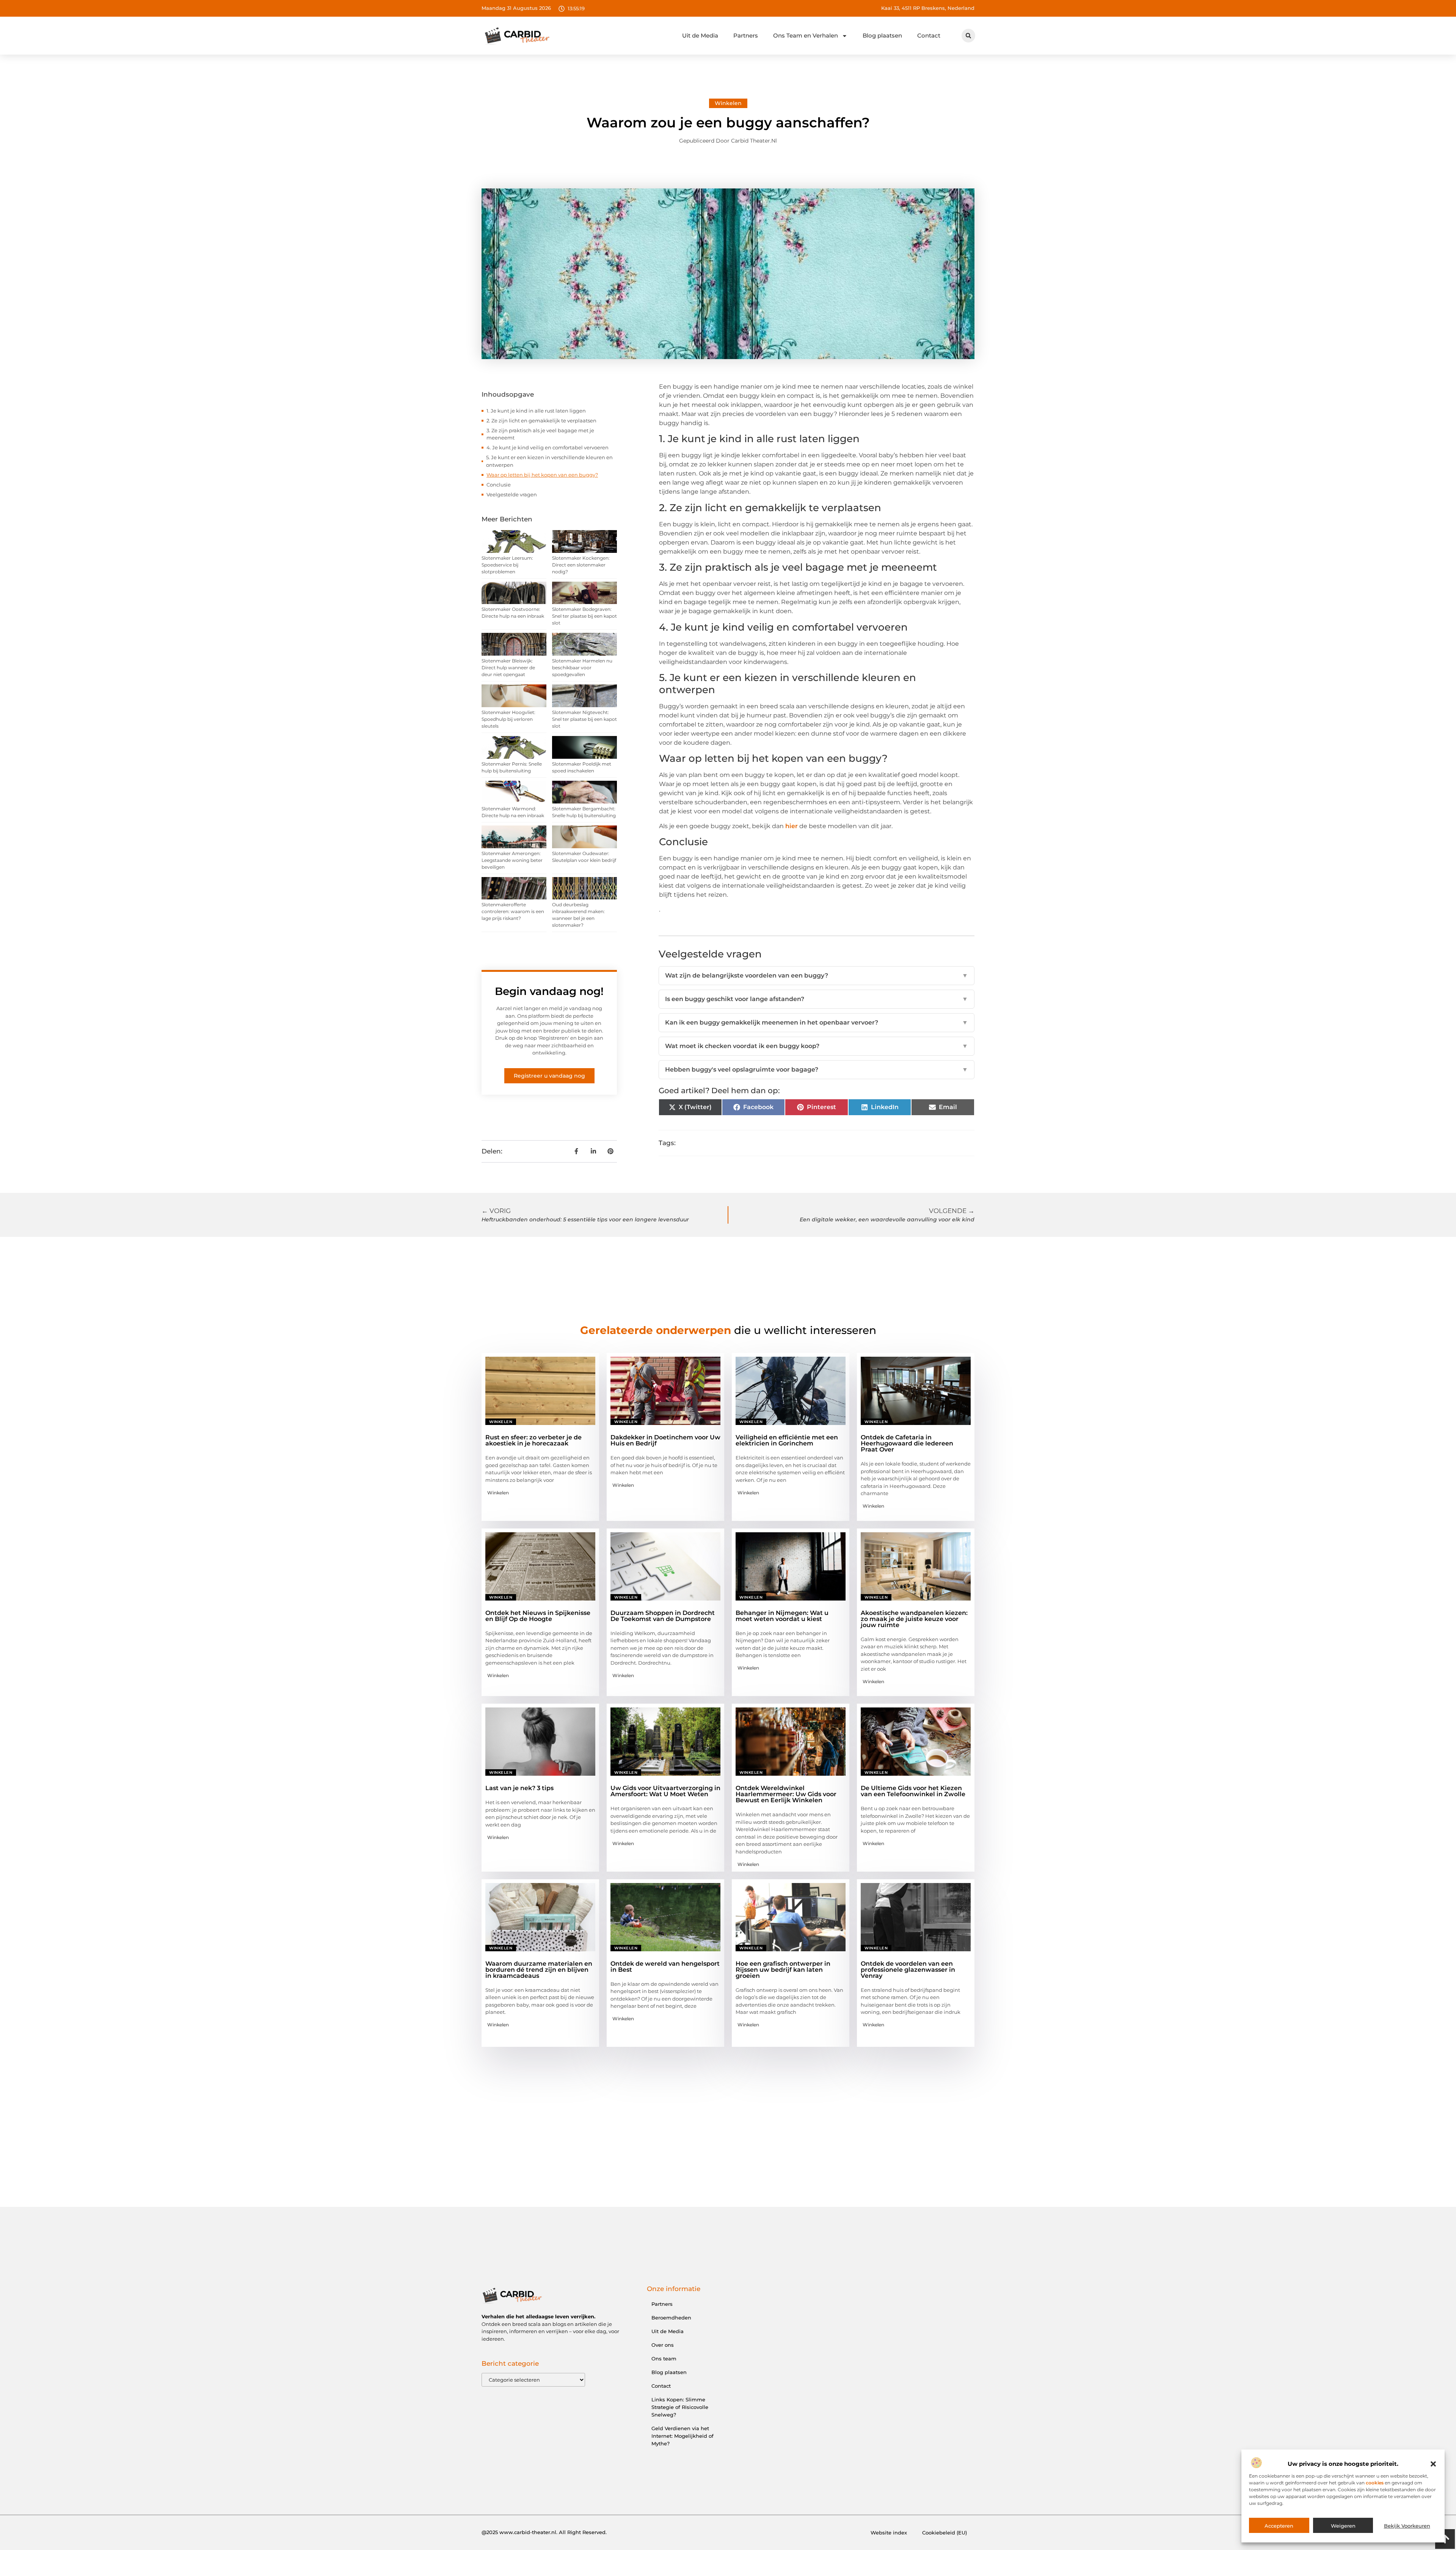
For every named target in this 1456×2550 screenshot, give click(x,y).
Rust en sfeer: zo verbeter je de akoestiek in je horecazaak (533, 1440)
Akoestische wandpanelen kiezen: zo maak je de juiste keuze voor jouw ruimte (914, 1619)
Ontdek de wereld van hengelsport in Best (665, 1967)
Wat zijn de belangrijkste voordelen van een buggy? (817, 975)
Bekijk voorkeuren (1407, 2526)
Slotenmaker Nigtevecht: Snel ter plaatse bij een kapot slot (584, 719)
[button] (1433, 2464)
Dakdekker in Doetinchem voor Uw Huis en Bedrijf (665, 1440)
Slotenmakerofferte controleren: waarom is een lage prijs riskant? (513, 911)
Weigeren (1343, 2526)
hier (792, 826)
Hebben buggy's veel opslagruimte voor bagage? (817, 1069)
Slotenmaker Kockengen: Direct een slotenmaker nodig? (581, 565)
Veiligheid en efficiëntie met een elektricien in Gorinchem (787, 1440)
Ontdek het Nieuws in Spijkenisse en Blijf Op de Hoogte (538, 1616)
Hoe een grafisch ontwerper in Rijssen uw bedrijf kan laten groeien (783, 1970)
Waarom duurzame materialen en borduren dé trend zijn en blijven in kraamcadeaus (539, 1970)
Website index (889, 2533)
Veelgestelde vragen (512, 494)
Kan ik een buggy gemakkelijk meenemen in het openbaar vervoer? (817, 1022)
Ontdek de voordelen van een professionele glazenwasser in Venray (908, 1970)
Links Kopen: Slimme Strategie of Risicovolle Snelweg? (680, 2407)
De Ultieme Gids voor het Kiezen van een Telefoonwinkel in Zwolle (913, 1791)
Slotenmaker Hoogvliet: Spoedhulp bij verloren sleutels (508, 719)
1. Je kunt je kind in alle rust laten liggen (536, 411)
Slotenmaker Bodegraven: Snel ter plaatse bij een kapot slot (584, 616)
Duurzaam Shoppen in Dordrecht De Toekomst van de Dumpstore (663, 1616)
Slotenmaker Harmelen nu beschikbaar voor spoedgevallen (582, 668)
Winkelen (728, 103)
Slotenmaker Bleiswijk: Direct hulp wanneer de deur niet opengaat (508, 668)
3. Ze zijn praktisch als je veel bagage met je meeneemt (540, 434)
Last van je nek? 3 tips (519, 1788)
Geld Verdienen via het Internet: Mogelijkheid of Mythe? (682, 2436)
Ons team (664, 2359)
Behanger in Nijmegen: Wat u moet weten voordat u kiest (782, 1616)
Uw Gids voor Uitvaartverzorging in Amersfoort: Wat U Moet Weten (665, 1791)
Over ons (663, 2345)
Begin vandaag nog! (549, 991)
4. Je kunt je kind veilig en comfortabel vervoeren (548, 447)
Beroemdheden (671, 2318)
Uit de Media (700, 35)
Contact (929, 35)
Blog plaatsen (882, 35)
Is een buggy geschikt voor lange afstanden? (817, 999)
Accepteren (1279, 2526)
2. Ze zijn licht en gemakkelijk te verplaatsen (541, 421)
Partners (746, 35)
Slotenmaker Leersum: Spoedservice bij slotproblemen (507, 565)
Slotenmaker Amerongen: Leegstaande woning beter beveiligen (512, 860)
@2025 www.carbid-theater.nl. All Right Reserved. (544, 2532)
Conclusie (499, 485)
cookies (1375, 2483)
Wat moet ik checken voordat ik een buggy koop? (817, 1046)
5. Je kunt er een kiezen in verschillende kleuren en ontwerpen (549, 461)
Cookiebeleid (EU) (945, 2533)
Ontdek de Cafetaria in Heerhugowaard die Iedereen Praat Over (907, 1443)
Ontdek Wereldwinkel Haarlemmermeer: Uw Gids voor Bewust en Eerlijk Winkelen (786, 1794)
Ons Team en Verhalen (806, 35)
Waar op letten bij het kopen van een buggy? (542, 475)
